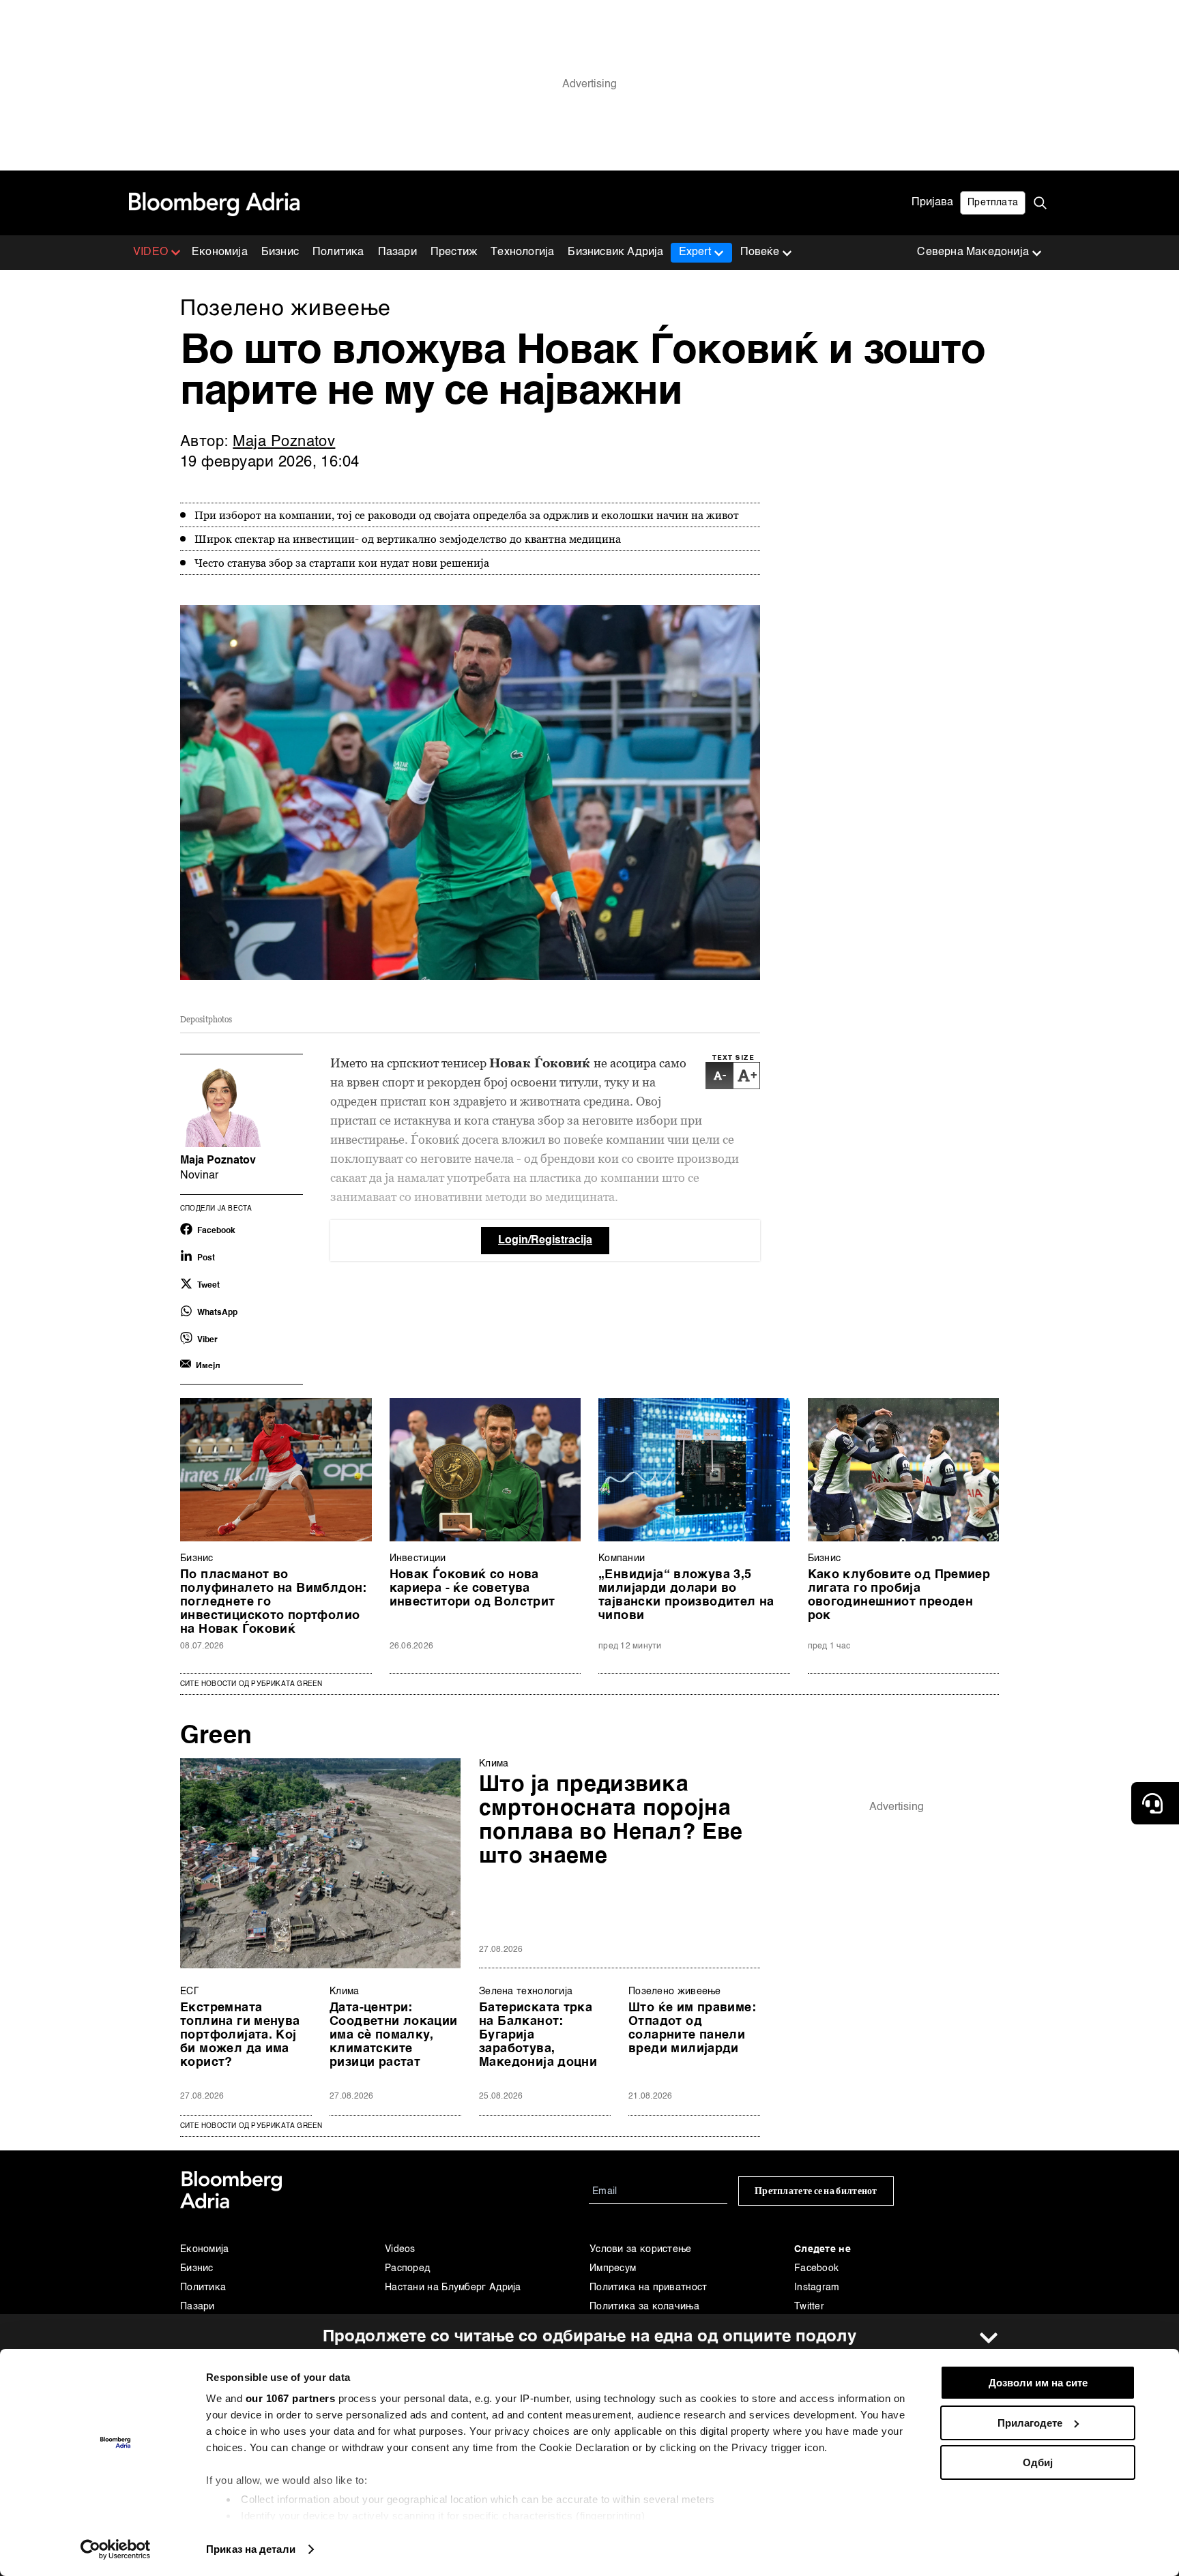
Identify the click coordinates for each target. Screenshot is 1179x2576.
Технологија (522, 252)
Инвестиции (418, 1558)
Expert (695, 252)
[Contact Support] (1155, 1803)
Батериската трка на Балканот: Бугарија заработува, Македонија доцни (538, 2035)
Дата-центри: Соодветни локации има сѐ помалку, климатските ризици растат (394, 2035)
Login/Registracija (545, 1241)
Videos (400, 2249)
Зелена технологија (526, 1992)
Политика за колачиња (644, 2307)
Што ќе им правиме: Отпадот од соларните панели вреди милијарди (692, 2028)
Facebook (816, 2268)
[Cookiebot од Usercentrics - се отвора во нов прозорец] (116, 2549)
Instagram (817, 2288)
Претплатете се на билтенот (816, 2191)
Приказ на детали (251, 2549)
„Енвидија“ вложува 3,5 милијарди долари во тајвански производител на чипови (686, 1595)
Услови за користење (641, 2249)
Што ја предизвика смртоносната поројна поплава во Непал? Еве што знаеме (611, 1821)
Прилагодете (1030, 2423)
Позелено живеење (675, 1992)
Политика (338, 252)
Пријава (932, 203)
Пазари (397, 252)
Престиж (454, 252)
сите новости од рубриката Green (251, 2126)
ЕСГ (189, 1992)
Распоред (407, 2268)
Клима (494, 1764)
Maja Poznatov (284, 442)
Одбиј (1038, 2462)
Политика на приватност (649, 2288)
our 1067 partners (291, 2398)
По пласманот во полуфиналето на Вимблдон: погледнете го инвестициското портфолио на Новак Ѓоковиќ (274, 1602)
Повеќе (760, 252)
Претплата (993, 203)
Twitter (809, 2307)
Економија (220, 252)
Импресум (613, 2268)
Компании (622, 1558)
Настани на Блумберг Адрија (453, 2288)
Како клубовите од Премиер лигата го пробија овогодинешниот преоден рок (899, 1595)
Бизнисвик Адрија (615, 252)
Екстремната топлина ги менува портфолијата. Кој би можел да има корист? (240, 2035)
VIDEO (150, 252)
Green (216, 1736)
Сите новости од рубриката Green (251, 1684)
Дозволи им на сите (1038, 2383)
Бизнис (280, 252)
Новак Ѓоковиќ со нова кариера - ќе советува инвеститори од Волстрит (472, 1588)
